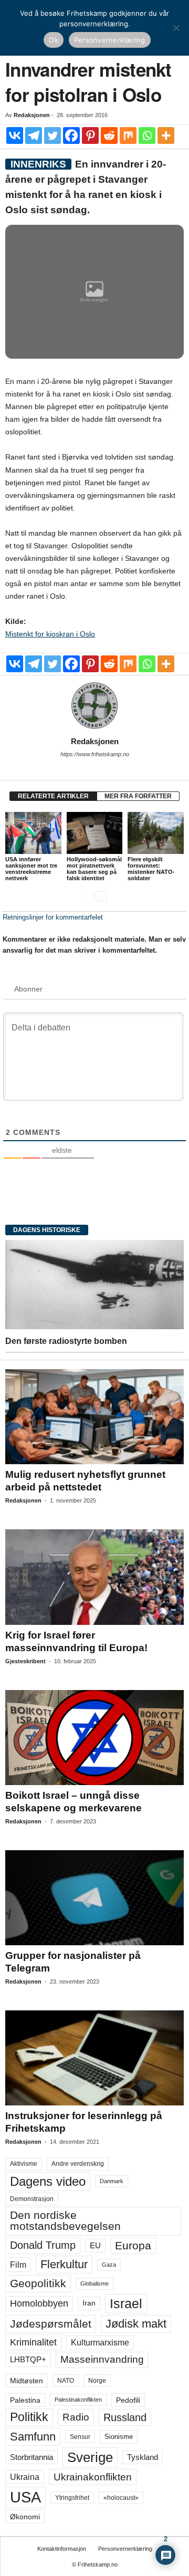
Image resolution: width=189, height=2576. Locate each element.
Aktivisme (24, 2164)
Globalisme (94, 2283)
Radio (76, 2417)
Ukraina (25, 2477)
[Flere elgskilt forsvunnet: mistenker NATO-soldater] (156, 833)
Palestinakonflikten (78, 2400)
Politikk (29, 2417)
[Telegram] (34, 135)
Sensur (80, 2437)
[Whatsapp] (147, 135)
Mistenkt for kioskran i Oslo (50, 634)
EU (95, 2246)
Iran (89, 2303)
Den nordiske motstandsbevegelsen (65, 2221)
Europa (133, 2245)
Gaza (109, 2265)
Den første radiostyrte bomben (66, 1341)
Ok (54, 40)
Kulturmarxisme (100, 2343)
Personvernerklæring (125, 2549)
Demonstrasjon (32, 2199)
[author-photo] (94, 706)
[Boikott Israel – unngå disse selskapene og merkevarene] (94, 1738)
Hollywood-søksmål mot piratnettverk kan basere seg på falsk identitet (94, 869)
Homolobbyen (39, 2303)
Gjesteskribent (25, 1661)
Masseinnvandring (102, 2359)
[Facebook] (71, 135)
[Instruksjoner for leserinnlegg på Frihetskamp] (94, 2058)
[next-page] (101, 896)
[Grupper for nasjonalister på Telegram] (94, 1898)
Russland (125, 2417)
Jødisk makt (136, 2324)
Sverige (90, 2457)
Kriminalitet (33, 2342)
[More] (166, 135)
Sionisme (119, 2437)
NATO (66, 2381)
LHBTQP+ (28, 2359)
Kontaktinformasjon (62, 2549)
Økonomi (25, 2517)
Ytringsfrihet (72, 2497)
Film (18, 2265)
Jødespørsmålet (51, 2324)
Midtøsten (27, 2381)
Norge (97, 2381)
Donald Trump (43, 2245)
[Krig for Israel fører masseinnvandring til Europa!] (94, 1577)
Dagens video (48, 2181)
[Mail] (94, 769)
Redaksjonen (32, 115)
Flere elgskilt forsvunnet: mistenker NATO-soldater (151, 869)
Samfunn (33, 2437)
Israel (126, 2303)
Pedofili (128, 2400)
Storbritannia (31, 2457)
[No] (176, 28)
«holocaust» (121, 2498)
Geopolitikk (38, 2283)
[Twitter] (52, 135)
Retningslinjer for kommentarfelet (53, 917)
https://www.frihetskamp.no (95, 754)
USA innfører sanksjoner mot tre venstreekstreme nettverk (31, 869)
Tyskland (143, 2457)
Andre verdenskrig (78, 2164)
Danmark (112, 2181)
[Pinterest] (90, 135)
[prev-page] (88, 896)
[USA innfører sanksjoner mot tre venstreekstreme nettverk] (33, 833)
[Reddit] (109, 135)
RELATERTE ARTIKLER (53, 796)
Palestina (25, 2400)
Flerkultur (64, 2264)
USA (25, 2497)
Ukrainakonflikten (93, 2477)
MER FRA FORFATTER (138, 796)
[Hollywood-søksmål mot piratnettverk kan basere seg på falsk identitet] (95, 833)
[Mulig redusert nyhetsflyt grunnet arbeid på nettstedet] (94, 1417)
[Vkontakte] (15, 135)
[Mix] (128, 135)
